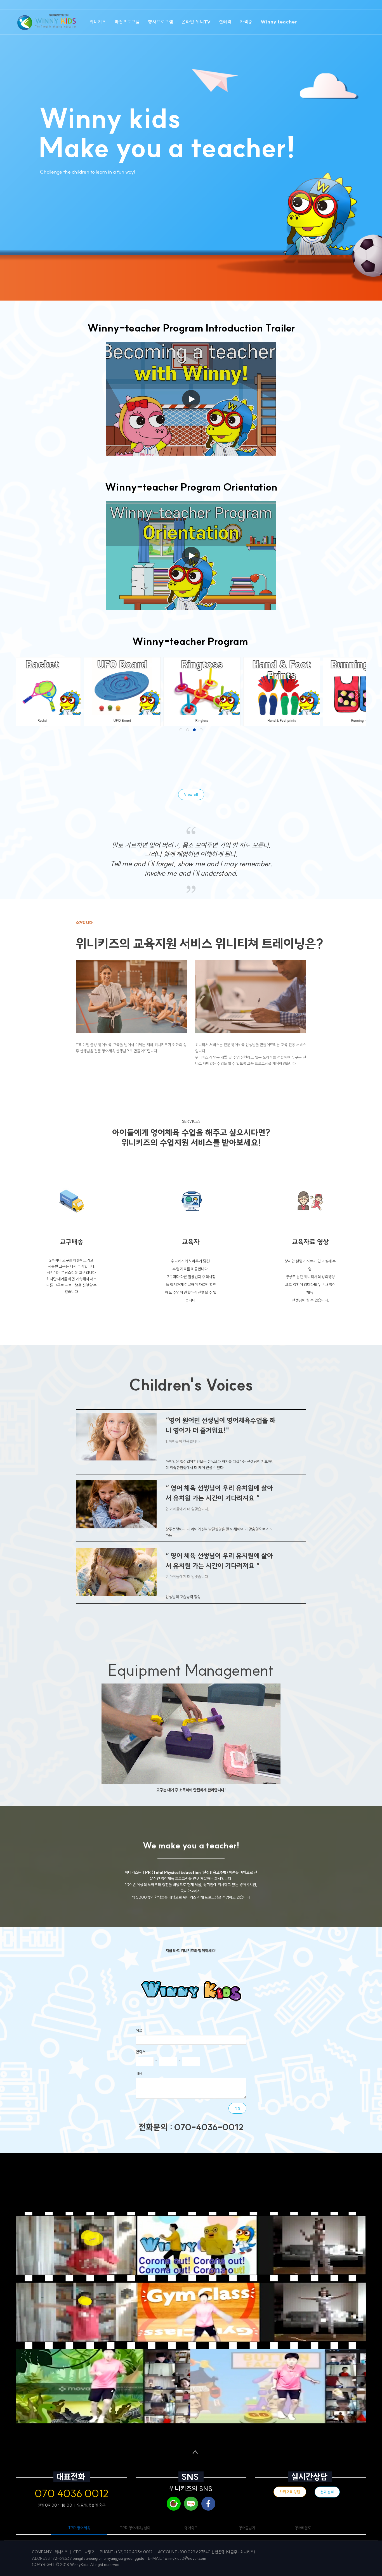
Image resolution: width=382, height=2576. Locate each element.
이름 (139, 2031)
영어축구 (191, 2528)
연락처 (141, 2052)
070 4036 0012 (72, 2493)
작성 (237, 2108)
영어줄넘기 (247, 2528)
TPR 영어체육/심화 (135, 2528)
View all (191, 795)
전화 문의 (327, 2492)
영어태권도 (303, 2528)
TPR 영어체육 (79, 2528)
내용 (139, 2073)
